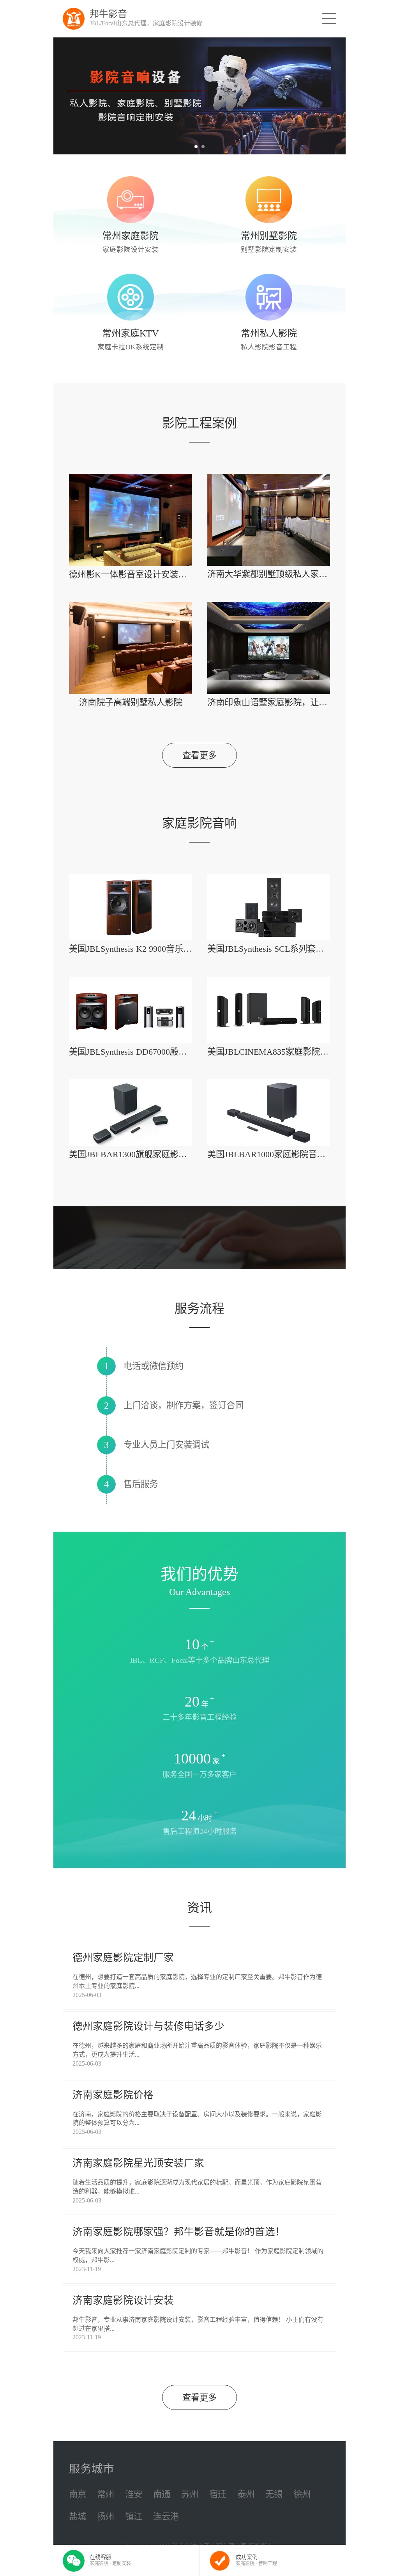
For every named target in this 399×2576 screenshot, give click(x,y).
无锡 (274, 2494)
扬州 (106, 2517)
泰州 (246, 2494)
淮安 (134, 2494)
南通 (162, 2494)
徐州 (302, 2494)
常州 (106, 2494)
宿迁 (218, 2494)
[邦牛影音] (74, 19)
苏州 (190, 2494)
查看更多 (199, 755)
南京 (78, 2494)
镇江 (134, 2517)
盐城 (78, 2517)
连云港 (166, 2517)
